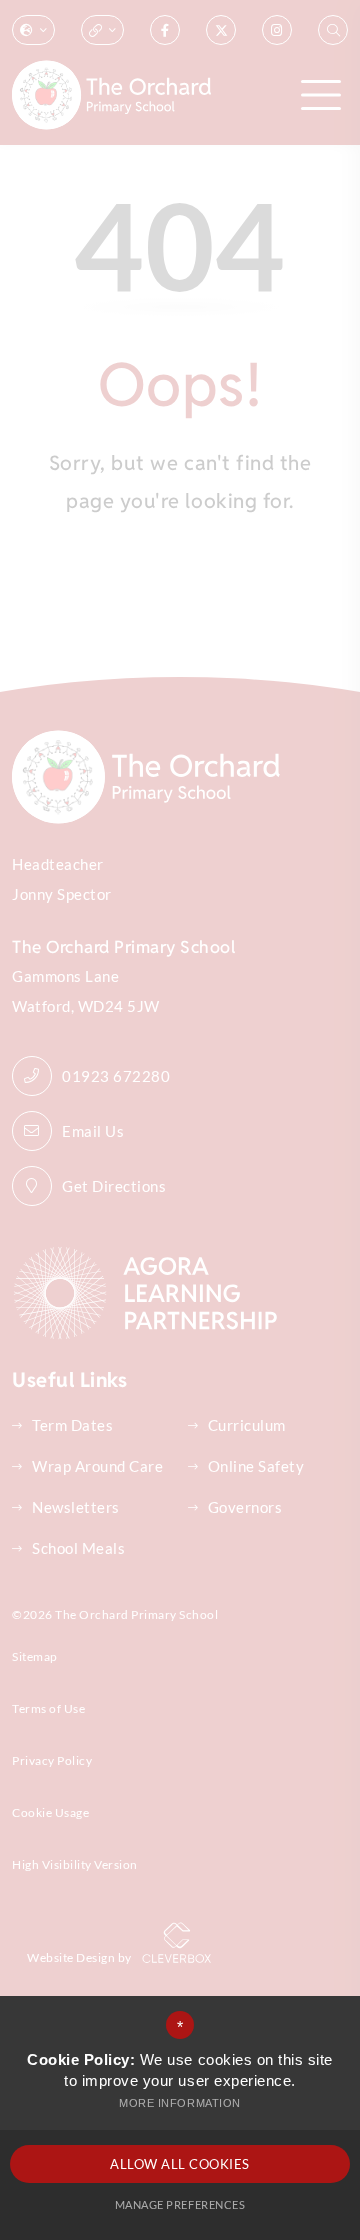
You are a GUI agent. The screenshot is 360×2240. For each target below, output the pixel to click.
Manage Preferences (180, 2204)
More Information (179, 2103)
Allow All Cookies (180, 2164)
